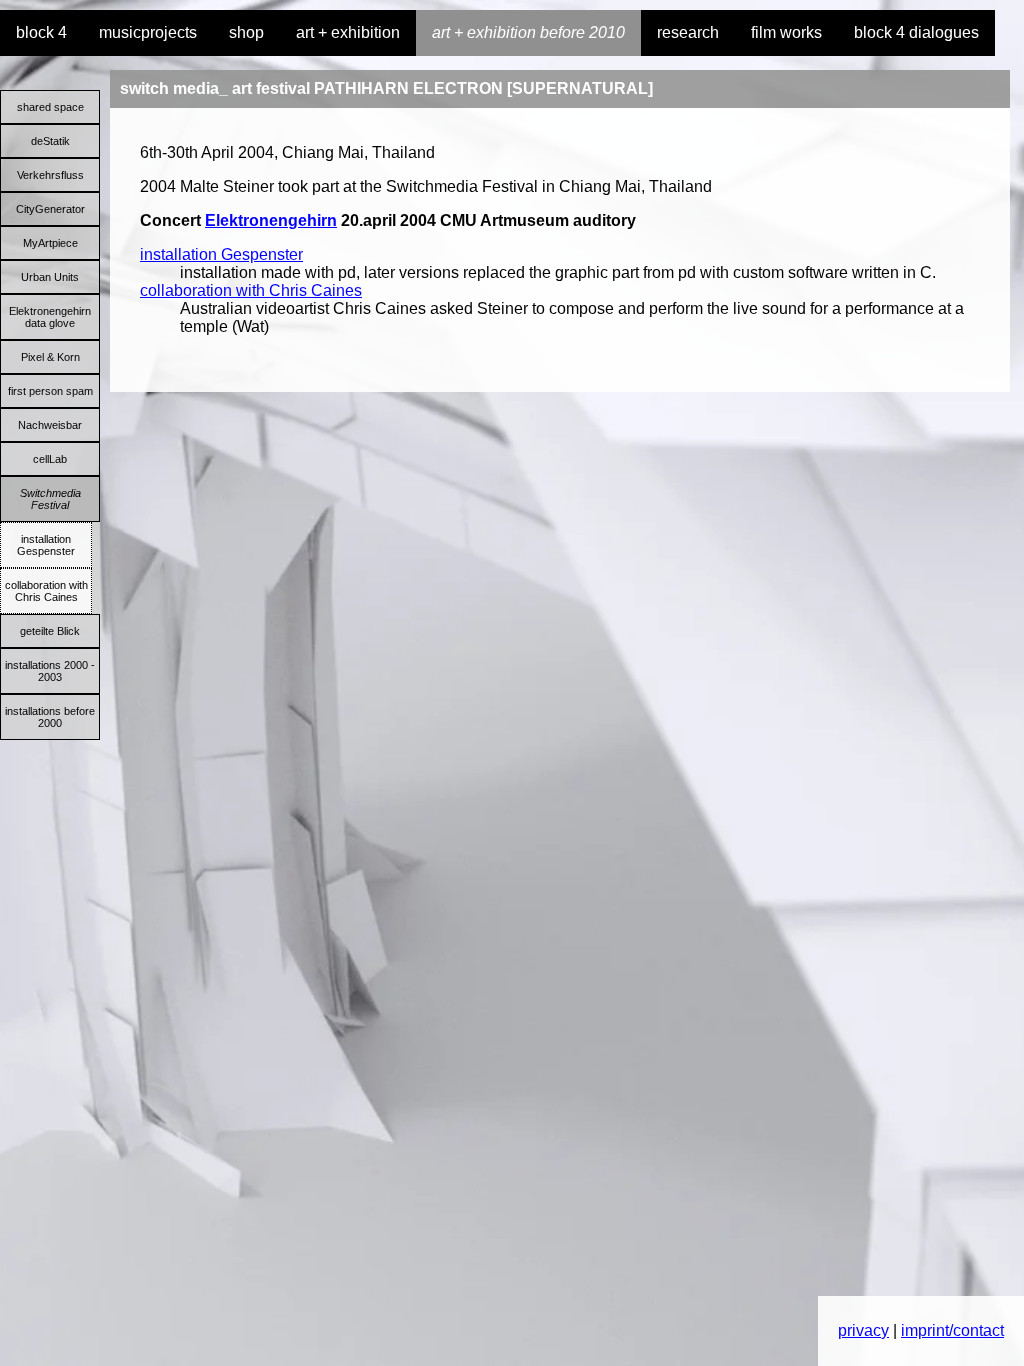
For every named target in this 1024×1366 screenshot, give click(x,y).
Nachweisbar (50, 425)
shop (246, 32)
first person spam (50, 391)
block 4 (41, 32)
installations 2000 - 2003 (50, 671)
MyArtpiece (50, 243)
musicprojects (148, 32)
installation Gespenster (46, 545)
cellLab (50, 459)
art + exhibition (348, 32)
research (688, 32)
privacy (863, 1330)
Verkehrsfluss (50, 175)
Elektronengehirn (271, 220)
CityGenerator (50, 209)
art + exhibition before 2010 (528, 32)
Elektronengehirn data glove (50, 317)
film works (786, 32)
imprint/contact (952, 1330)
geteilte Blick (50, 631)
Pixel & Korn (50, 357)
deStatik (50, 141)
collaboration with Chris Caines (46, 591)
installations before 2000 (50, 717)
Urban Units (50, 277)
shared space (50, 107)
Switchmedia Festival (50, 499)
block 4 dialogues (916, 32)
